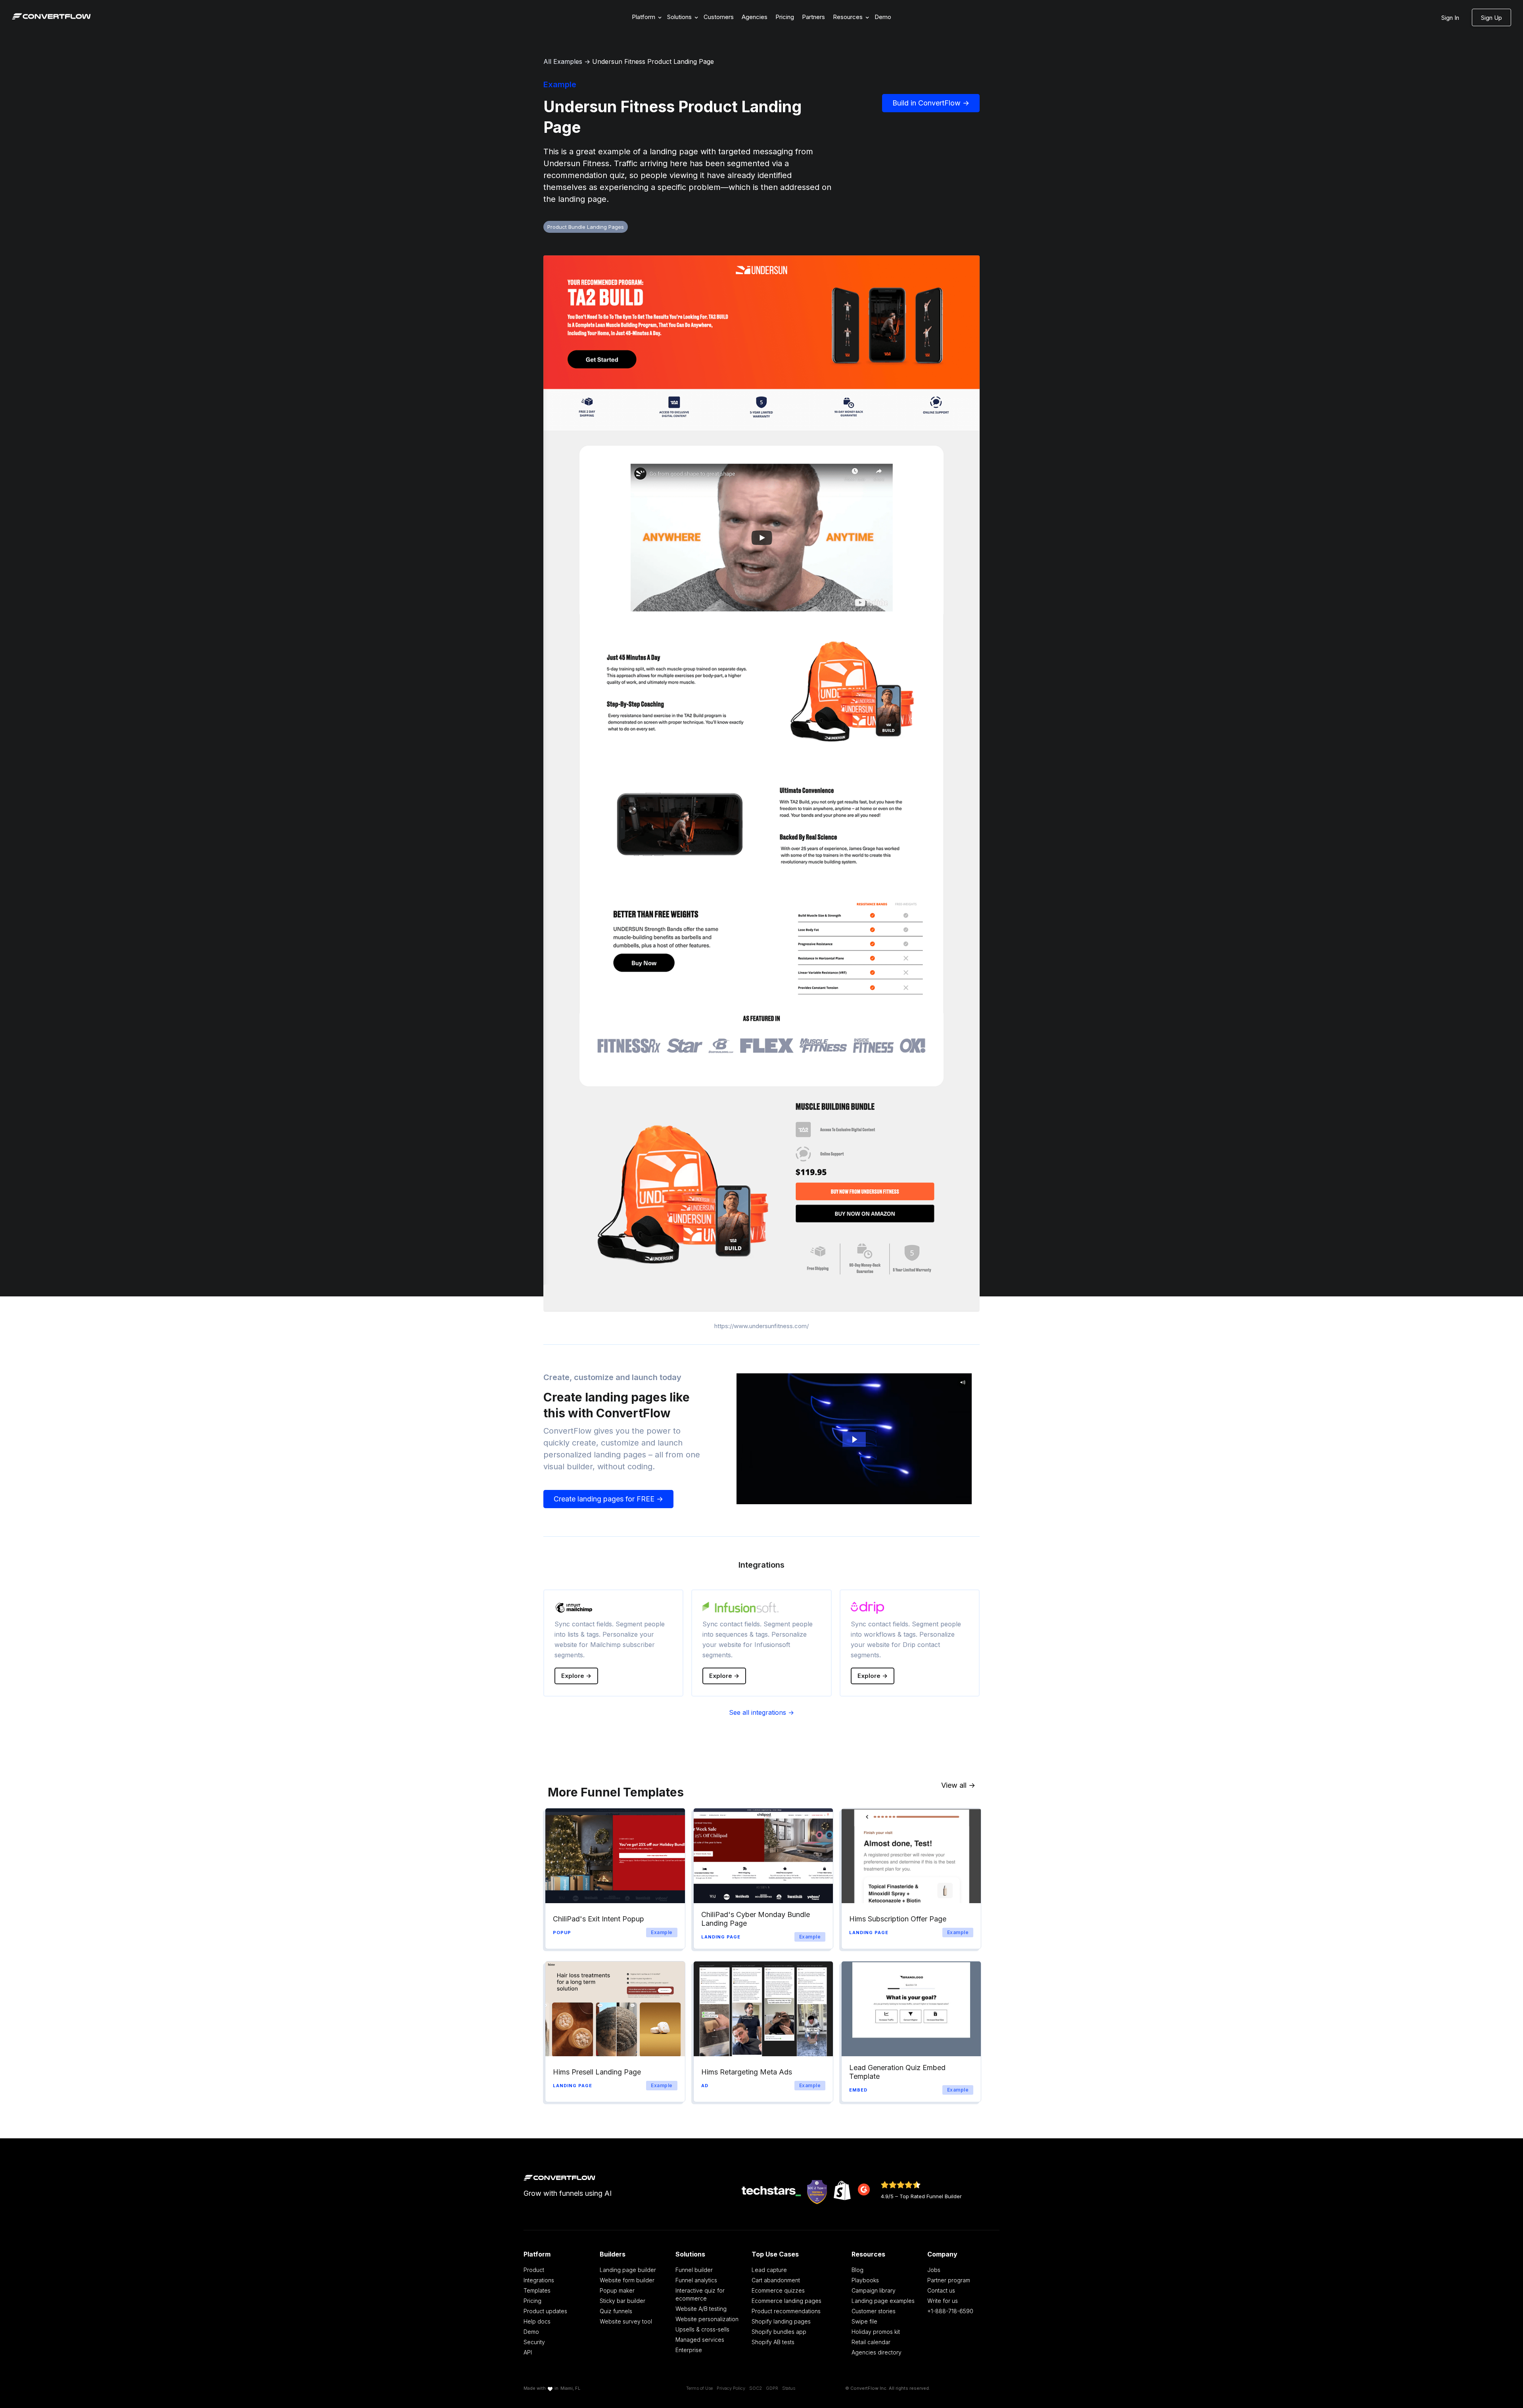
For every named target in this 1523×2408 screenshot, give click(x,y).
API (528, 2352)
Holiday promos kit (876, 2332)
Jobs (934, 2270)
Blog (857, 2270)
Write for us (943, 2301)
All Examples (563, 61)
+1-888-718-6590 (950, 2311)
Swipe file (864, 2321)
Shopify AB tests (773, 2342)
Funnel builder (694, 2270)
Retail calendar (871, 2342)
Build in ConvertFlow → (931, 103)
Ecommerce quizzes (778, 2290)
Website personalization (707, 2319)
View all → (958, 1785)
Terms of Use (699, 2388)
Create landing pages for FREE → (608, 1499)
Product (534, 2270)
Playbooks (865, 2280)
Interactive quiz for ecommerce (700, 2294)
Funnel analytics (696, 2280)
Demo (883, 17)
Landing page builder (628, 2270)
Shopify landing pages (781, 2321)
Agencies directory (877, 2352)
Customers (719, 17)
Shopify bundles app (779, 2332)
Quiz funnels (616, 2311)
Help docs (537, 2321)
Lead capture (769, 2270)
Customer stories (874, 2311)
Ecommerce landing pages (786, 2301)
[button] (645, 17)
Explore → (576, 1676)
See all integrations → (761, 1712)
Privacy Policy (731, 2388)
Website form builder (627, 2280)
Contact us (941, 2290)
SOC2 (756, 2388)
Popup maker (617, 2290)
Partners (813, 17)
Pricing (785, 17)
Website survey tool (626, 2321)
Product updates (545, 2311)
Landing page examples (883, 2301)
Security (534, 2342)
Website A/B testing (701, 2309)
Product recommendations (786, 2311)
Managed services (700, 2340)
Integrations (539, 2280)
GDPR (772, 2388)
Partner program (949, 2280)
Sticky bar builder (622, 2301)
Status (789, 2388)
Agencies (755, 17)
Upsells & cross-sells (702, 2329)
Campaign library (874, 2290)
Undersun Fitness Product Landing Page (653, 61)
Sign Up (1491, 18)
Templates (537, 2290)
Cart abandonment (776, 2280)
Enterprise (689, 2350)
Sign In (1450, 18)
